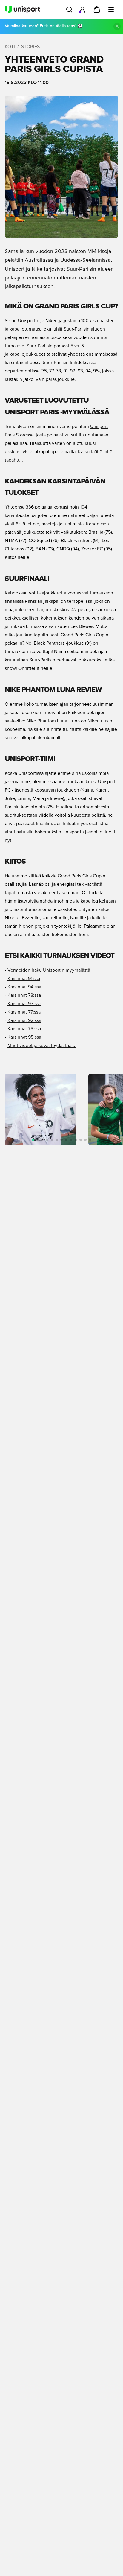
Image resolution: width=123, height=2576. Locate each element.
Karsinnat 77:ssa (24, 1012)
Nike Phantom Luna (47, 721)
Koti (10, 47)
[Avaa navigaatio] (111, 10)
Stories (30, 47)
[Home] (22, 10)
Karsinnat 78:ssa (24, 995)
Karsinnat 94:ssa (24, 987)
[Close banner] (117, 26)
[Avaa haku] (69, 10)
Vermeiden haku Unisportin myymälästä (49, 970)
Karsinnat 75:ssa (24, 1029)
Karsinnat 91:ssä (24, 979)
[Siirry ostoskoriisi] (97, 10)
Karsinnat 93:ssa (24, 1004)
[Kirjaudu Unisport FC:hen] (82, 10)
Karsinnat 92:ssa (24, 1020)
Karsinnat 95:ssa (24, 1037)
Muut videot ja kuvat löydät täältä (42, 1046)
